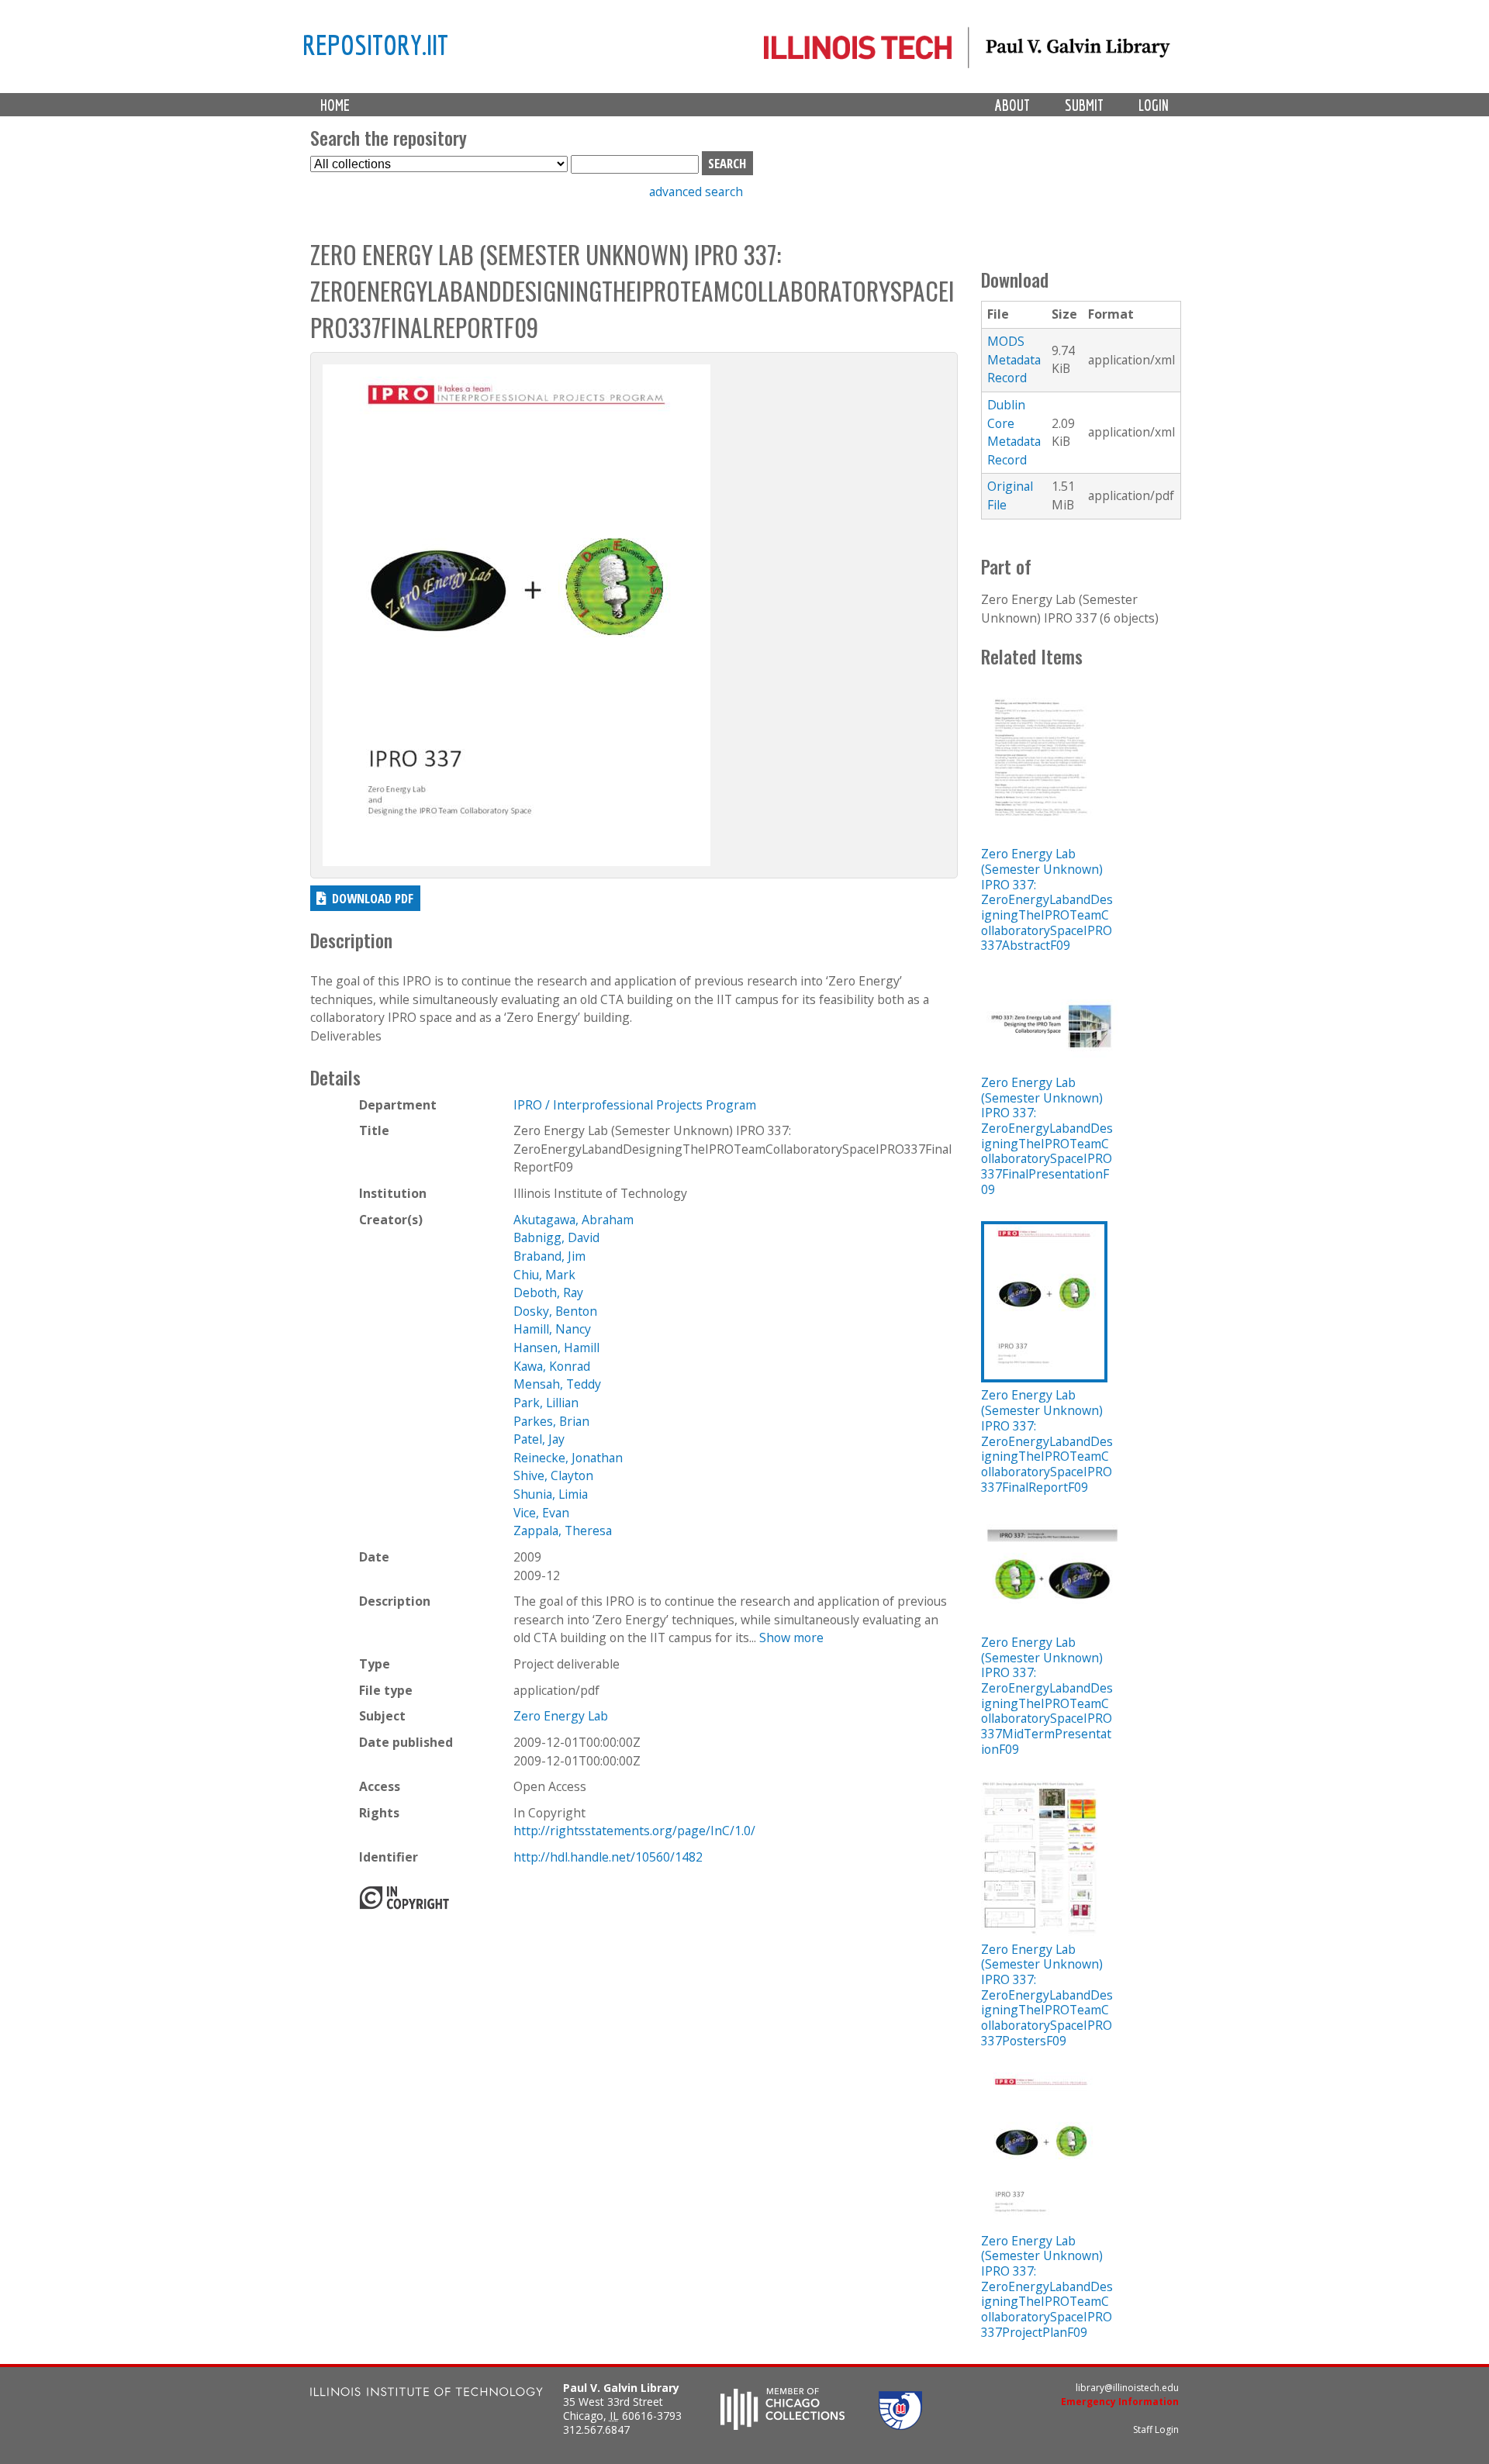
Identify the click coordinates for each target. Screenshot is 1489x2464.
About (1012, 105)
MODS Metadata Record (1014, 359)
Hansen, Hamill (556, 1348)
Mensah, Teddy (557, 1384)
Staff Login (1156, 2429)
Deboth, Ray (548, 1292)
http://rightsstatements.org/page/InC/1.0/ (634, 1831)
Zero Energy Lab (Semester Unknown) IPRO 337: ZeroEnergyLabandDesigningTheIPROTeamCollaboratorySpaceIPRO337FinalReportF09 (1047, 1441)
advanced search (696, 192)
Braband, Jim (549, 1256)
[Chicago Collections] (783, 2425)
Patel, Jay (539, 1439)
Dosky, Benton (555, 1311)
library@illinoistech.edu (1127, 2388)
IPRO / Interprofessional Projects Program (635, 1105)
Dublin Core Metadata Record (1014, 432)
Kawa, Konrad (552, 1366)
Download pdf (373, 898)
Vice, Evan (541, 1513)
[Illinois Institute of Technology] (427, 2394)
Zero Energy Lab (561, 1716)
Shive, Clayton (553, 1475)
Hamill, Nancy (552, 1329)
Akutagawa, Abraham (573, 1220)
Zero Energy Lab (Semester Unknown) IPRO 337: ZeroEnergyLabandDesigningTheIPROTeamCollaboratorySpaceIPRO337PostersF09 (1047, 1995)
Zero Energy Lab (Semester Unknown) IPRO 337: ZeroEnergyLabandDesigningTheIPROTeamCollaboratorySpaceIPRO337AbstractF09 (1047, 899)
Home (335, 105)
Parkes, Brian (551, 1421)
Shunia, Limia (551, 1494)
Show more (791, 1637)
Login (1154, 105)
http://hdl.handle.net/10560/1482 (608, 1857)
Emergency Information (1120, 2402)
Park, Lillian (546, 1403)
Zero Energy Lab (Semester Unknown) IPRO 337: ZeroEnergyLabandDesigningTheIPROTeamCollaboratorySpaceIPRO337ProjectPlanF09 (1047, 2286)
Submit (1084, 105)
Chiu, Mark (544, 1275)
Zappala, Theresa (563, 1531)
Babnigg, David (556, 1237)
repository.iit (375, 44)
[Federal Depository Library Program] (900, 2425)
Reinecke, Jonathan (568, 1458)
